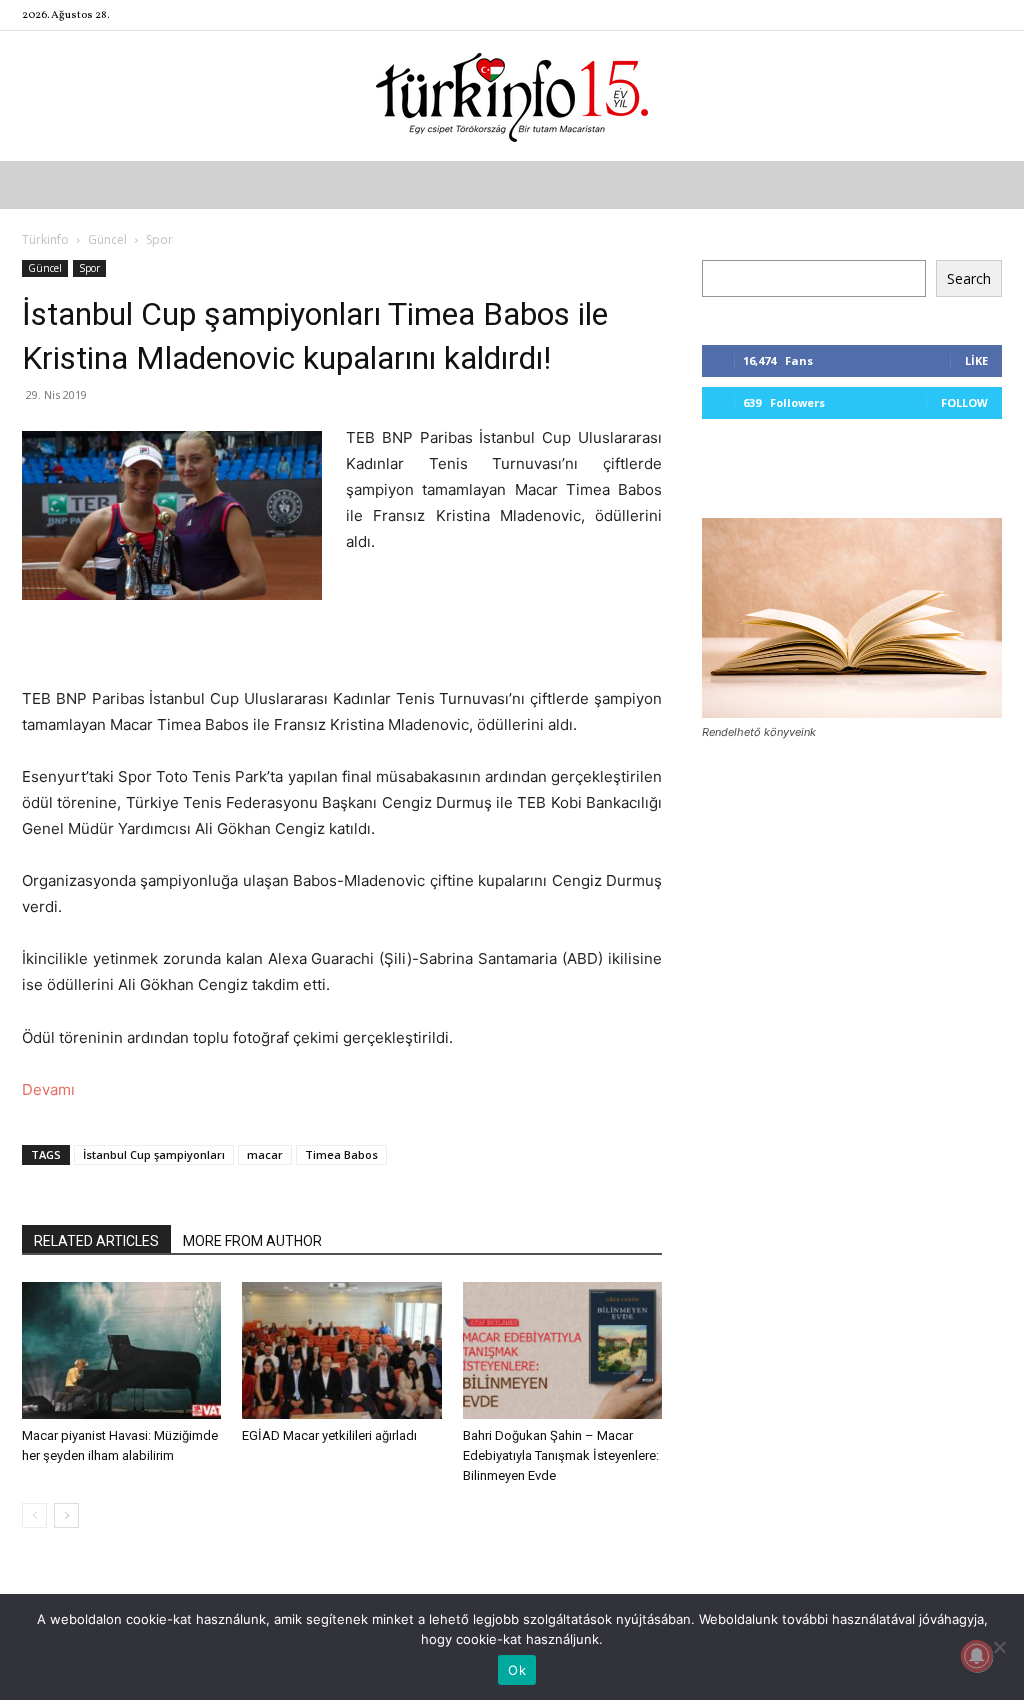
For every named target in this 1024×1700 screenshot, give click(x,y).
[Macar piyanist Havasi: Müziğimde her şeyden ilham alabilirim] (121, 1350)
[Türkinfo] (512, 97)
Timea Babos (341, 1154)
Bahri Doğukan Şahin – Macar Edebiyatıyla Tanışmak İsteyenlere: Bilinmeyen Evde (561, 1455)
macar (265, 1154)
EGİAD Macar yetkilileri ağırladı (329, 1435)
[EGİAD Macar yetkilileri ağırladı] (341, 1350)
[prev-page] (34, 1515)
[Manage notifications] (977, 1656)
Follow (964, 402)
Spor (89, 268)
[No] (999, 1647)
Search (969, 278)
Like (976, 360)
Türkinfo (45, 239)
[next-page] (66, 1515)
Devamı (48, 1089)
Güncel (107, 239)
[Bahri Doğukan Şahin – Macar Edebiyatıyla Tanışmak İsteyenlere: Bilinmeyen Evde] (562, 1350)
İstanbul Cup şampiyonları (154, 1154)
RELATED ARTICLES (96, 1241)
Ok (517, 1670)
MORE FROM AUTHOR (252, 1241)
